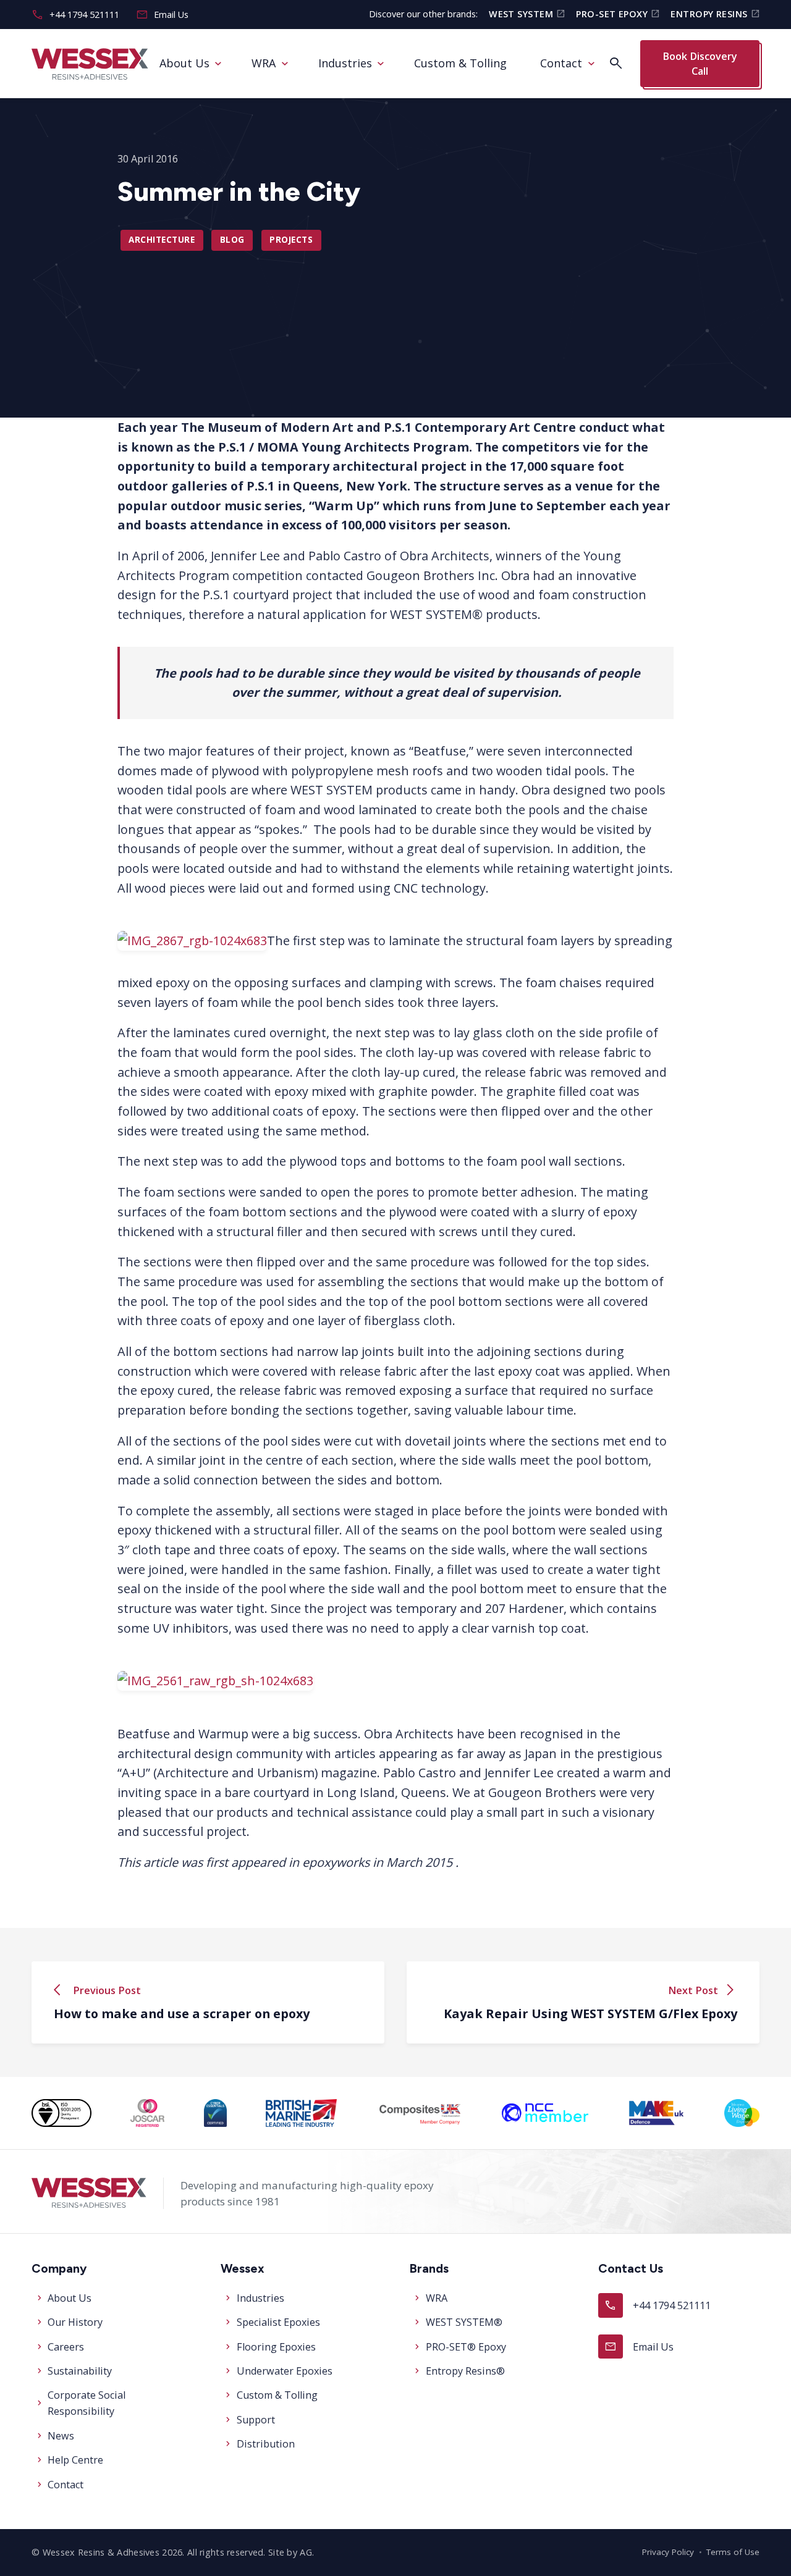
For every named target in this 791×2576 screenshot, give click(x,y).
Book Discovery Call (700, 63)
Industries (345, 63)
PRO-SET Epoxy (618, 14)
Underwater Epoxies (285, 2371)
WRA (264, 63)
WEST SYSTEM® (464, 2322)
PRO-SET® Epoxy (466, 2347)
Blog (232, 240)
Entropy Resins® (465, 2371)
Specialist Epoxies (278, 2322)
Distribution (266, 2444)
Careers (66, 2347)
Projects (291, 240)
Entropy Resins (715, 14)
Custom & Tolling (460, 63)
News (61, 2436)
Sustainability (80, 2371)
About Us (184, 63)
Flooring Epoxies (276, 2347)
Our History (75, 2322)
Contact (561, 63)
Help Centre (75, 2460)
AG (306, 2552)
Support (256, 2420)
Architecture (162, 240)
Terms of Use (733, 2552)
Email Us (162, 15)
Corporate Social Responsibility (87, 2403)
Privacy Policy (668, 2552)
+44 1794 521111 (75, 15)
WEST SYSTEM (527, 14)
